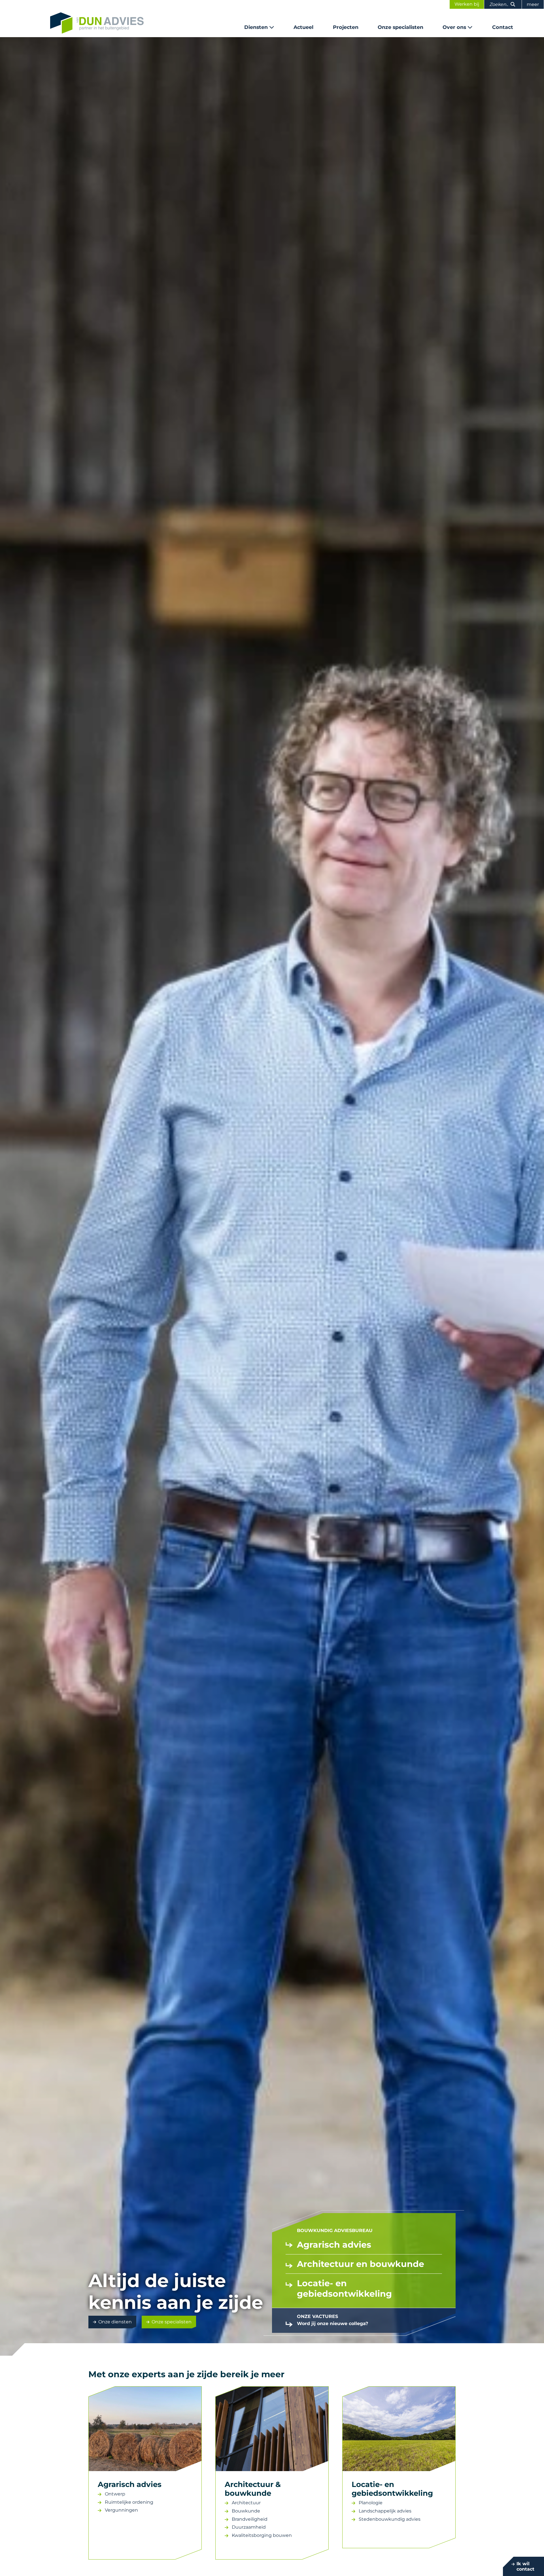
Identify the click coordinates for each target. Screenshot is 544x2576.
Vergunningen (121, 2510)
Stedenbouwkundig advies (390, 2519)
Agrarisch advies (334, 2245)
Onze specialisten (400, 27)
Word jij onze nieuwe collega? (332, 2324)
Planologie (371, 2503)
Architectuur (246, 2503)
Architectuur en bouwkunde (361, 2264)
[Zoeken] (513, 4)
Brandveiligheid (250, 2519)
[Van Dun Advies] (97, 23)
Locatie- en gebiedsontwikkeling (344, 2288)
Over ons (454, 27)
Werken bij (467, 4)
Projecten (346, 27)
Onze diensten (115, 2322)
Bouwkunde (246, 2511)
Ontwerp (115, 2494)
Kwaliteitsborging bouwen (262, 2535)
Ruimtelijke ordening (130, 2502)
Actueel (303, 27)
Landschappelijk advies (385, 2511)
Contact (503, 27)
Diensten (256, 27)
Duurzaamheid (249, 2527)
